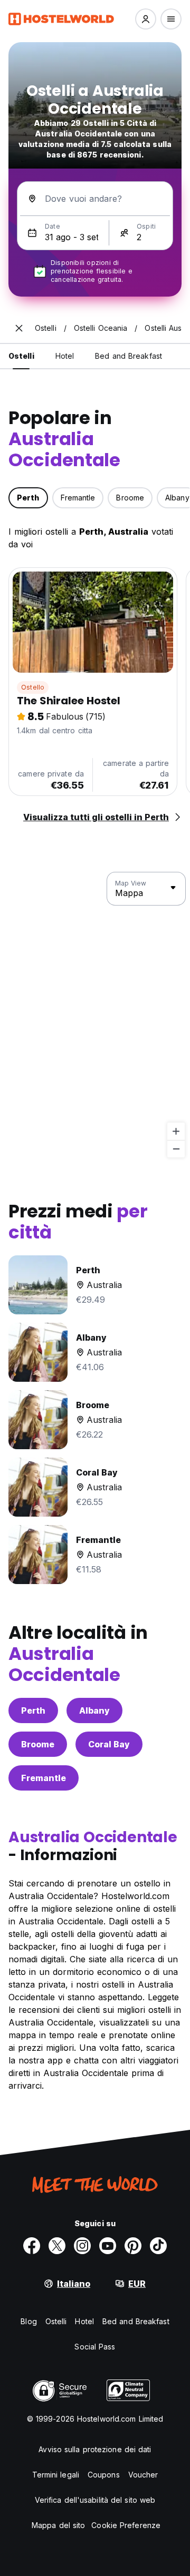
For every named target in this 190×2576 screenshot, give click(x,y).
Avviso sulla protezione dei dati (95, 2449)
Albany (94, 1710)
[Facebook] (32, 2246)
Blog (28, 2321)
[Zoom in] (176, 1131)
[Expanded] (19, 328)
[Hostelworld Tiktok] (158, 2246)
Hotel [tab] (65, 356)
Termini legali (56, 2475)
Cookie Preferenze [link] (126, 2525)
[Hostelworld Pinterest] (133, 2246)
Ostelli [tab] (21, 356)
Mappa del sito (58, 2525)
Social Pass (95, 2347)
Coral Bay (109, 1744)
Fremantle (44, 1778)
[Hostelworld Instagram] (82, 2246)
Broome (38, 1744)
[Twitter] (57, 2246)
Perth (33, 1710)
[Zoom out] (176, 1149)
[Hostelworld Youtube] (108, 2246)
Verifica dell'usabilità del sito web (95, 2500)
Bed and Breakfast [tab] (129, 356)
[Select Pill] (146, 19)
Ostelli (56, 2321)
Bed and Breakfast (136, 2321)
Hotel (84, 2321)
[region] (95, 1015)
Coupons (104, 2475)
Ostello (33, 687)
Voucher (143, 2475)
